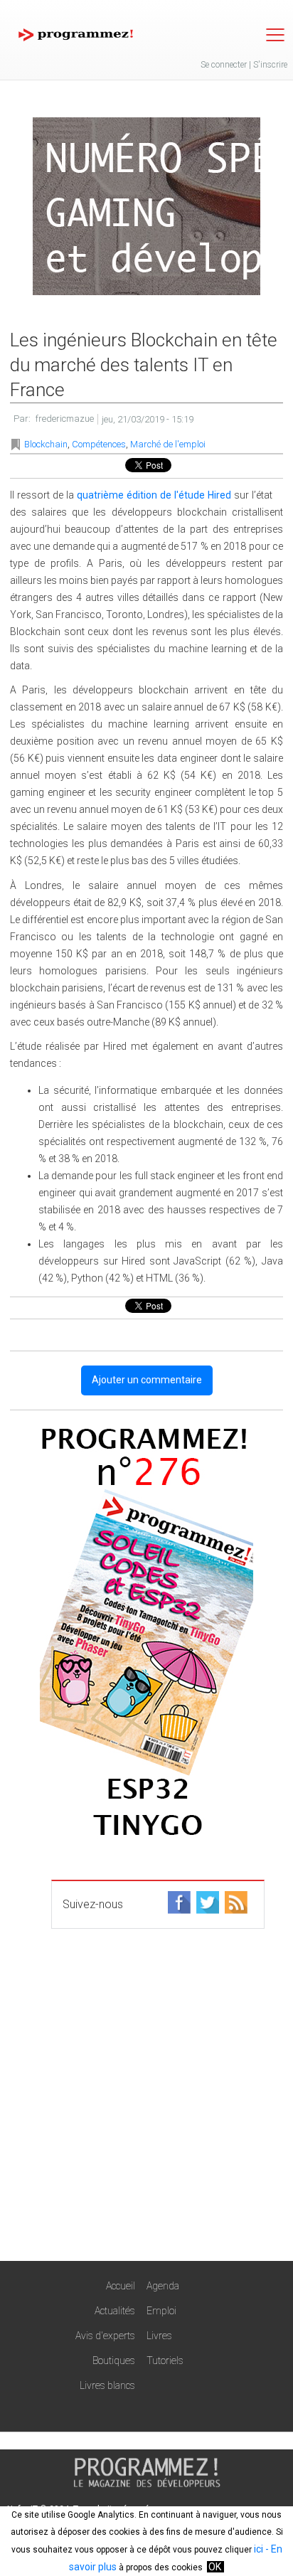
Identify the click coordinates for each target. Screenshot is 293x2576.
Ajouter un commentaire (147, 1380)
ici (259, 2549)
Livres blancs (107, 2385)
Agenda (163, 2286)
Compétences (99, 444)
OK (215, 2567)
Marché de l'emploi (168, 444)
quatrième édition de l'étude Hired (154, 495)
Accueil (121, 2286)
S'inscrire (270, 65)
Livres (159, 2336)
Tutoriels (165, 2361)
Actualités (115, 2311)
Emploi (161, 2311)
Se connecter (224, 65)
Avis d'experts (105, 2336)
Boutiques (114, 2361)
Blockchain (46, 444)
